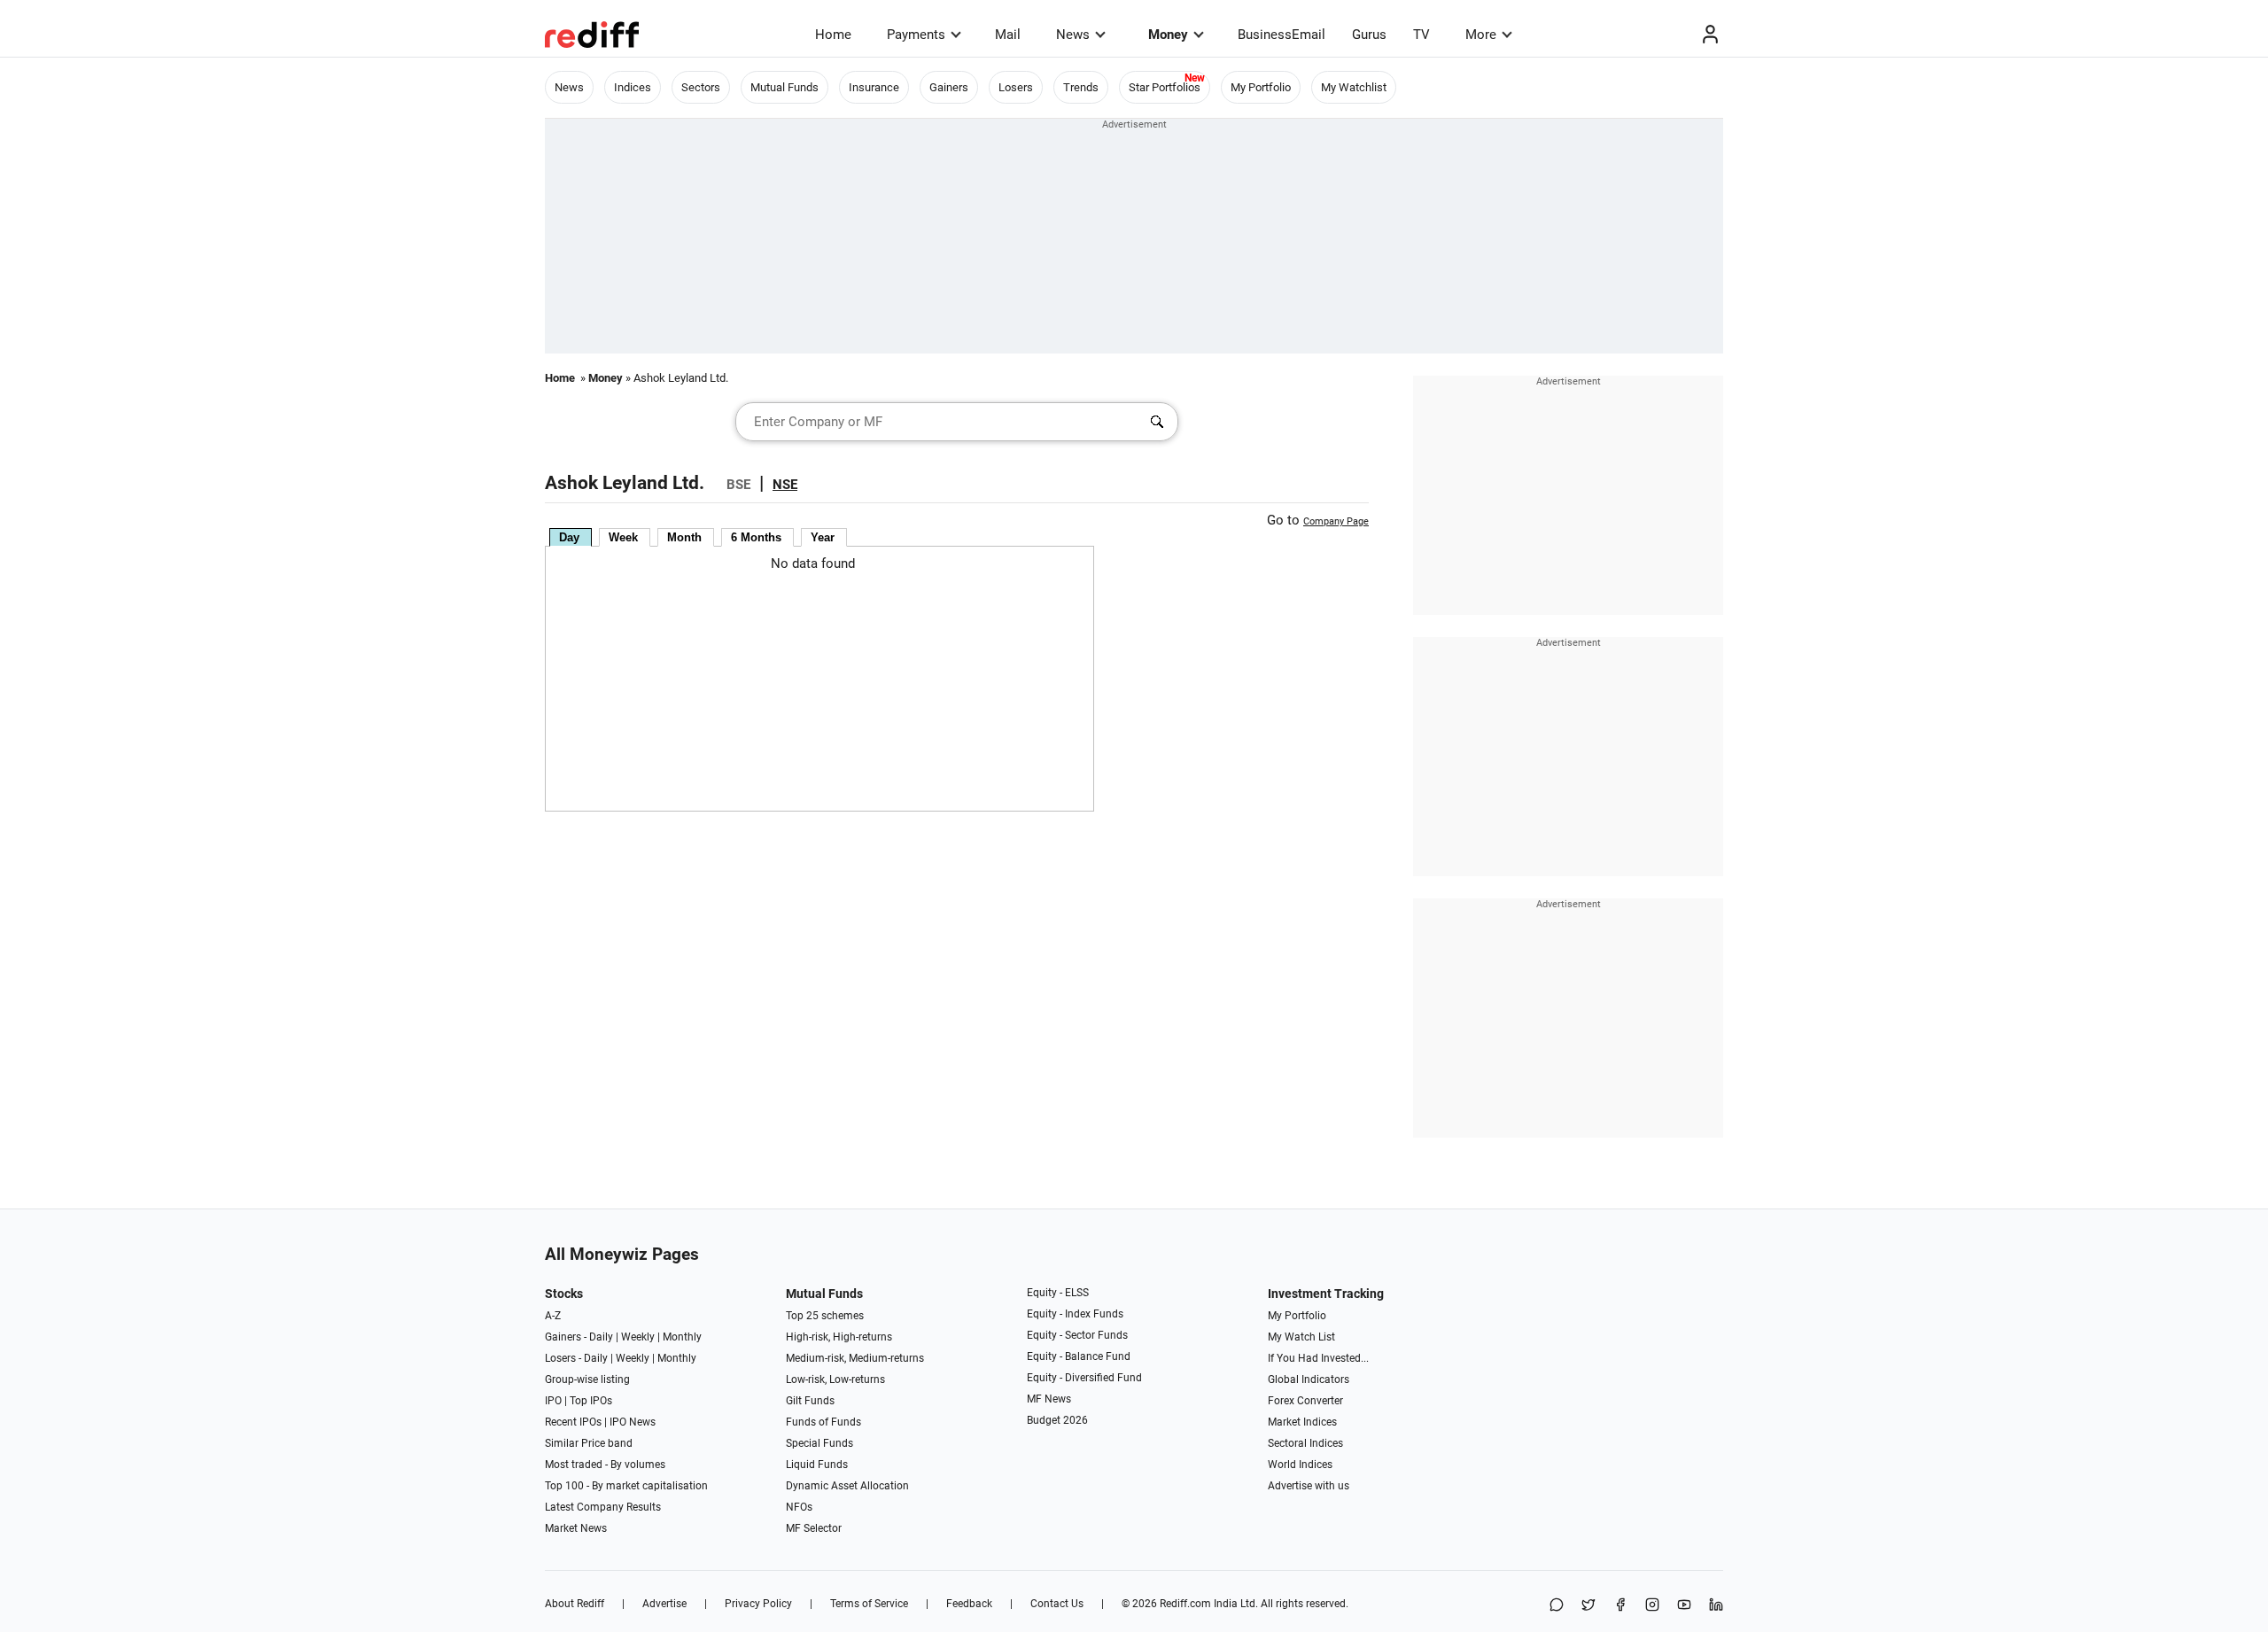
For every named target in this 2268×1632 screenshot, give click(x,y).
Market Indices (1302, 1422)
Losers (1016, 87)
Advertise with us (1309, 1486)
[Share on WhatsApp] (1557, 1606)
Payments (916, 35)
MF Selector (814, 1528)
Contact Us (1057, 1604)
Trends (1081, 87)
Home (833, 35)
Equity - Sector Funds (1077, 1335)
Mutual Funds (784, 87)
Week (623, 537)
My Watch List (1301, 1337)
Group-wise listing (587, 1379)
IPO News (633, 1422)
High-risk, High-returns (839, 1337)
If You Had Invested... (1318, 1358)
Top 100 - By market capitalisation (626, 1486)
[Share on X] (1588, 1606)
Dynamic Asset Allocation (847, 1486)
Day (569, 537)
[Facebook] (1620, 1606)
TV (1421, 35)
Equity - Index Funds (1075, 1314)
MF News (1049, 1399)
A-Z (553, 1316)
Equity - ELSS (1058, 1293)
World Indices (1300, 1465)
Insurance (874, 87)
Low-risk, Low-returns (835, 1379)
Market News (576, 1528)
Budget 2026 (1057, 1420)
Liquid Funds (817, 1465)
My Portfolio (1261, 87)
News (1073, 35)
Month (684, 537)
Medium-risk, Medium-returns (855, 1358)
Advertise (664, 1604)
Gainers (949, 87)
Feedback (969, 1604)
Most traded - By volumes (605, 1465)
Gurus (1369, 35)
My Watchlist (1354, 87)
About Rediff (575, 1604)
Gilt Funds (810, 1401)
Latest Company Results (603, 1507)
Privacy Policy (758, 1604)
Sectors (701, 87)
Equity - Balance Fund (1079, 1356)
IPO (553, 1401)
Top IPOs (591, 1401)
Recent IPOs (573, 1422)
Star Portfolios (1165, 87)
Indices (633, 87)
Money (1168, 35)
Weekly (638, 1337)
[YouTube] (1684, 1606)
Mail (1008, 35)
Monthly (682, 1337)
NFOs (799, 1507)
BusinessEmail (1282, 35)
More (1481, 35)
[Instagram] (1652, 1606)
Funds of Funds (823, 1422)
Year (823, 537)
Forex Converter (1305, 1401)
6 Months (756, 537)
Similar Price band (589, 1443)
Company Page (1336, 521)
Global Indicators (1309, 1379)
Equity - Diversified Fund (1084, 1378)
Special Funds (819, 1443)
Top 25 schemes (825, 1316)
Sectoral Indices (1305, 1443)
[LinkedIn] (1716, 1606)
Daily (601, 1337)
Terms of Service (869, 1604)
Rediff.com (1185, 1604)
